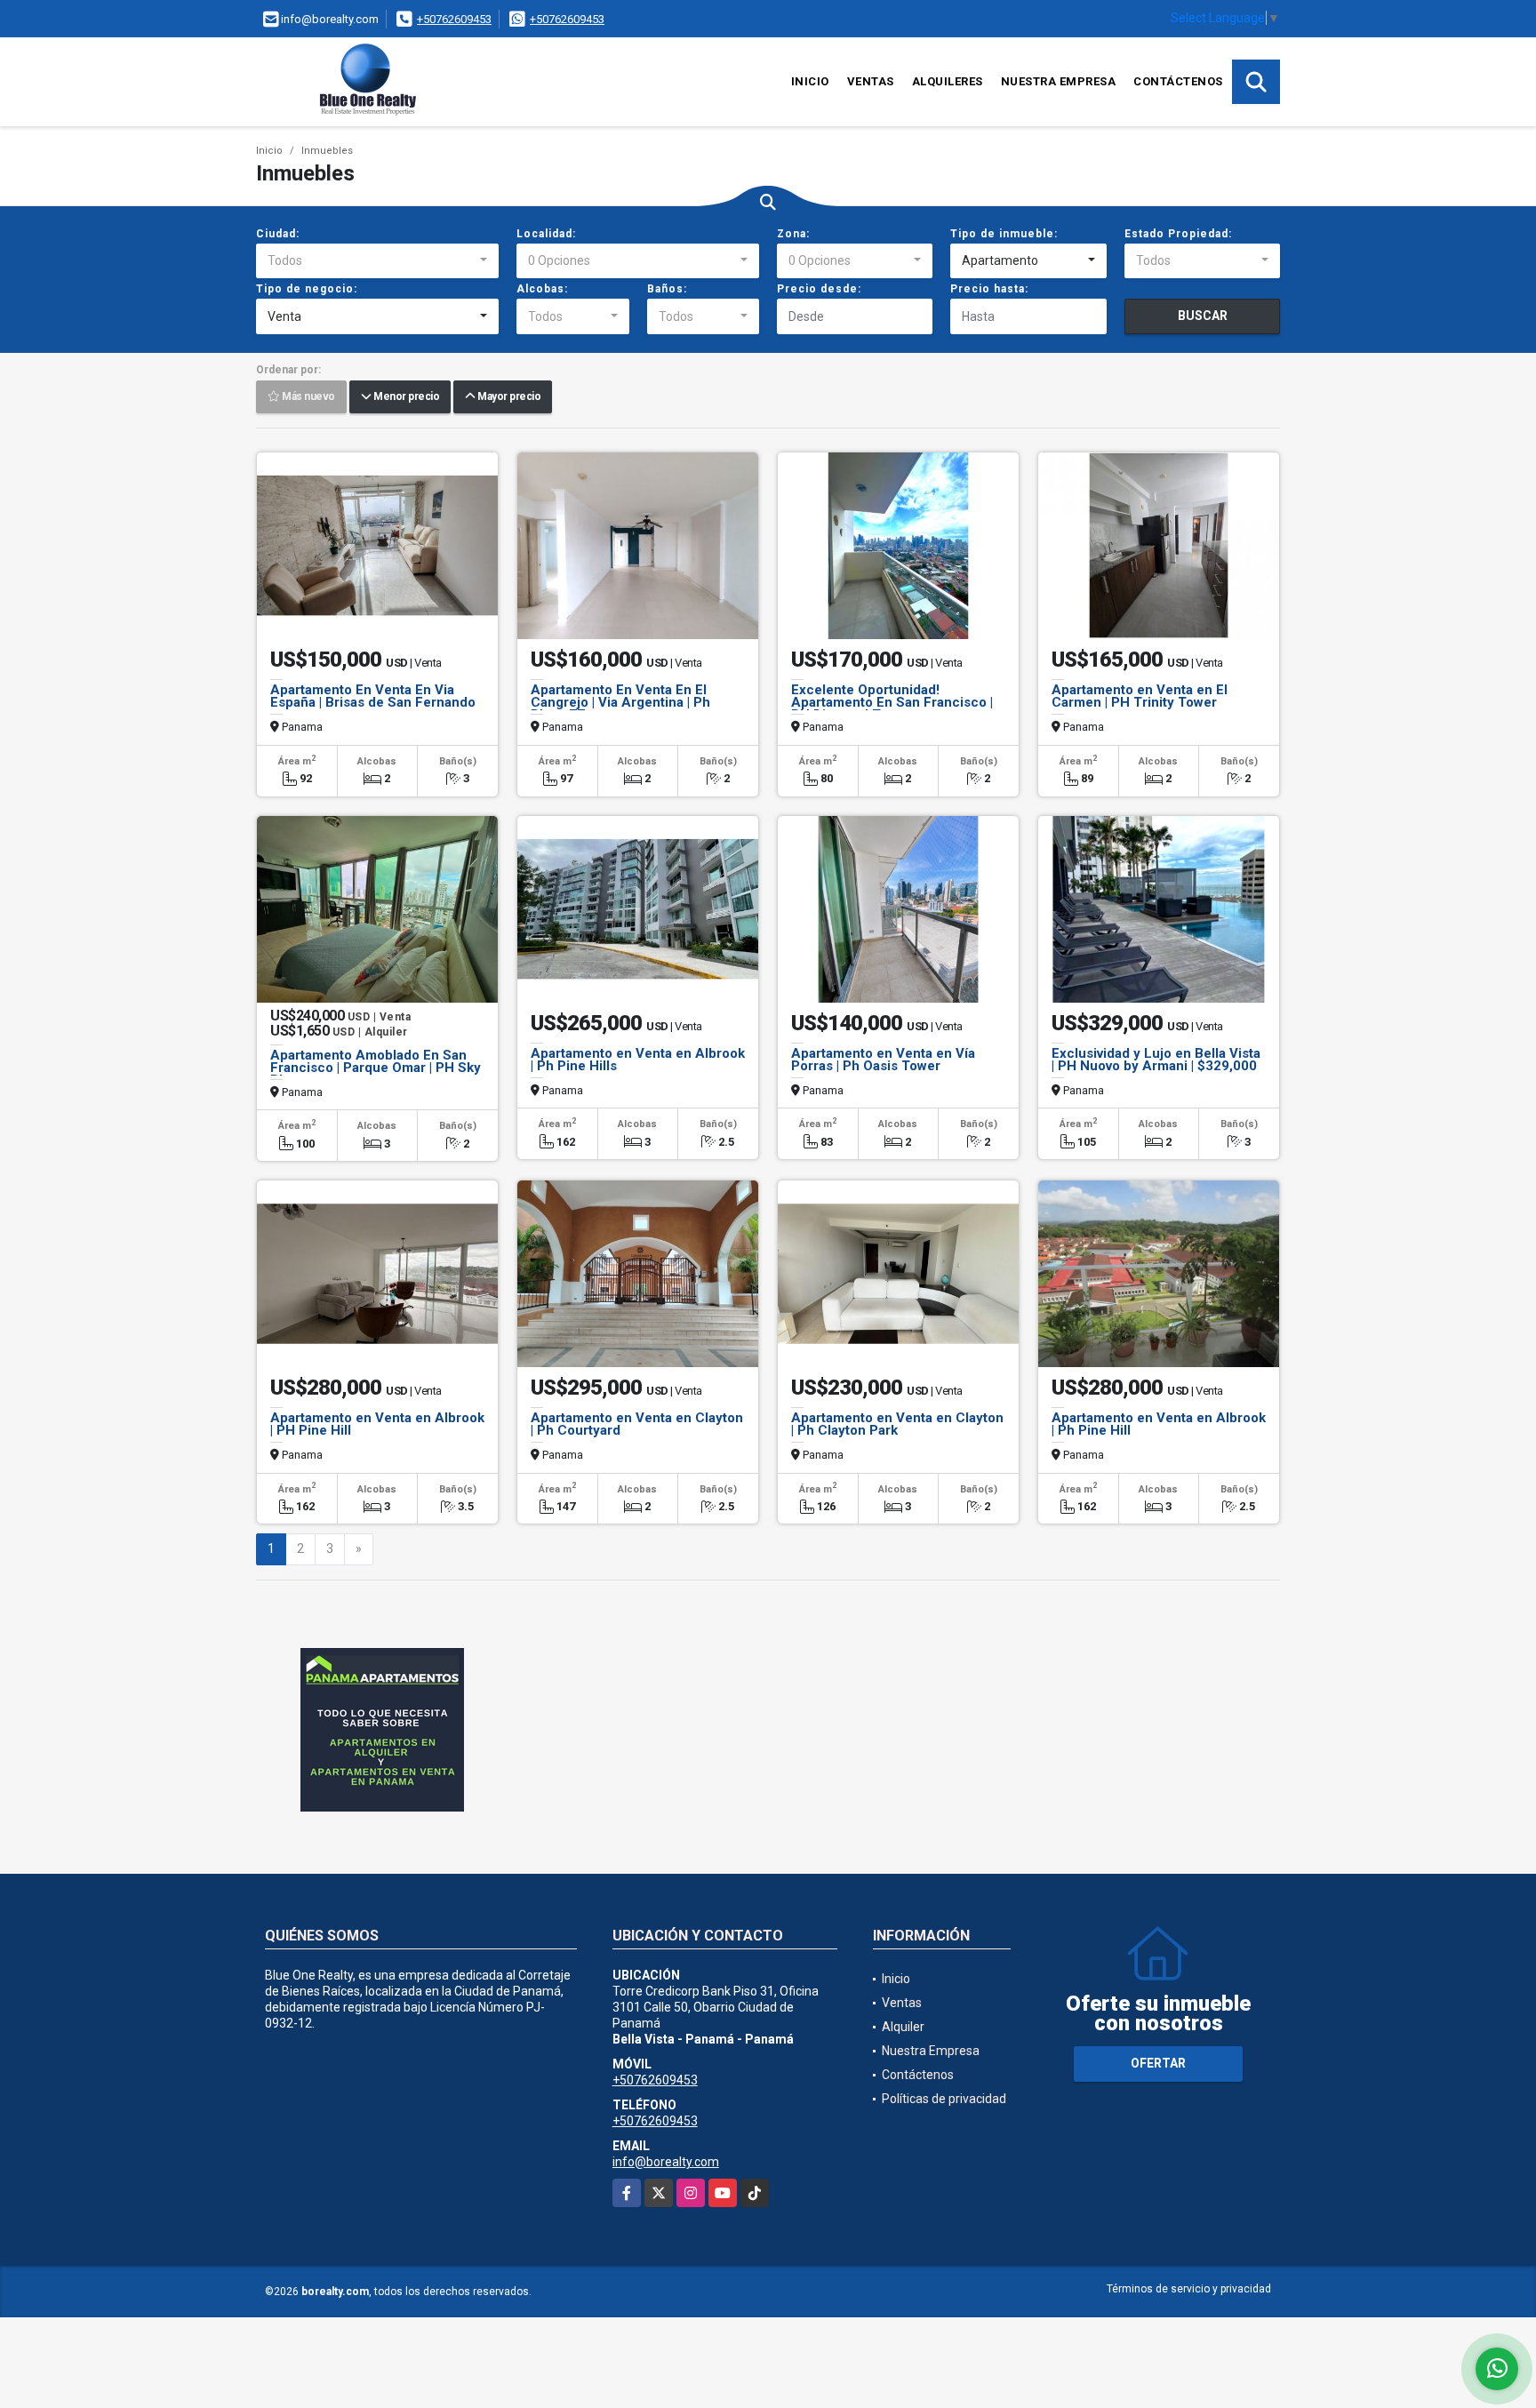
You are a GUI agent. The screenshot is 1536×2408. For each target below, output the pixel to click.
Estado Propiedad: (1178, 234)
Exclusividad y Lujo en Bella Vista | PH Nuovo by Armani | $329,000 (1156, 1060)
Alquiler (903, 2027)
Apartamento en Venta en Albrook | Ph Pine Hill (1159, 1424)
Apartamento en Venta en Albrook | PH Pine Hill (377, 1424)
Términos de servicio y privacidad (1189, 2289)
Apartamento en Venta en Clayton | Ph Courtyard (637, 1424)
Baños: (667, 289)
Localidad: (546, 234)
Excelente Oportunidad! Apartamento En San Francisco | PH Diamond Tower (892, 702)
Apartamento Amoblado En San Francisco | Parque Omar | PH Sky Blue (376, 1068)
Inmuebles (327, 151)
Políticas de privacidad (944, 2099)
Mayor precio (508, 397)
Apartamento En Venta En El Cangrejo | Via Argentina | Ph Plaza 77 (620, 702)
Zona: (793, 234)
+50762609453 (454, 19)
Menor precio (405, 397)
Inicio (810, 81)
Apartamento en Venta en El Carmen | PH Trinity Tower (1140, 696)
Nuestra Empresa (1059, 81)
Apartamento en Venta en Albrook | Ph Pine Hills (638, 1060)
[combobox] (377, 261)
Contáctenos (1178, 81)
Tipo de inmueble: (1004, 234)
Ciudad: (278, 234)
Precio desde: (819, 289)
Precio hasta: (989, 289)
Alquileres (948, 81)
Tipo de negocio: (307, 289)
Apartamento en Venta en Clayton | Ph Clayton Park (897, 1424)
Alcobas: (542, 289)
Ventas (871, 81)
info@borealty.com (666, 2162)
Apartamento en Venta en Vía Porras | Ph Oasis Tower (883, 1060)
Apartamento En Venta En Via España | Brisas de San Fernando (373, 696)
